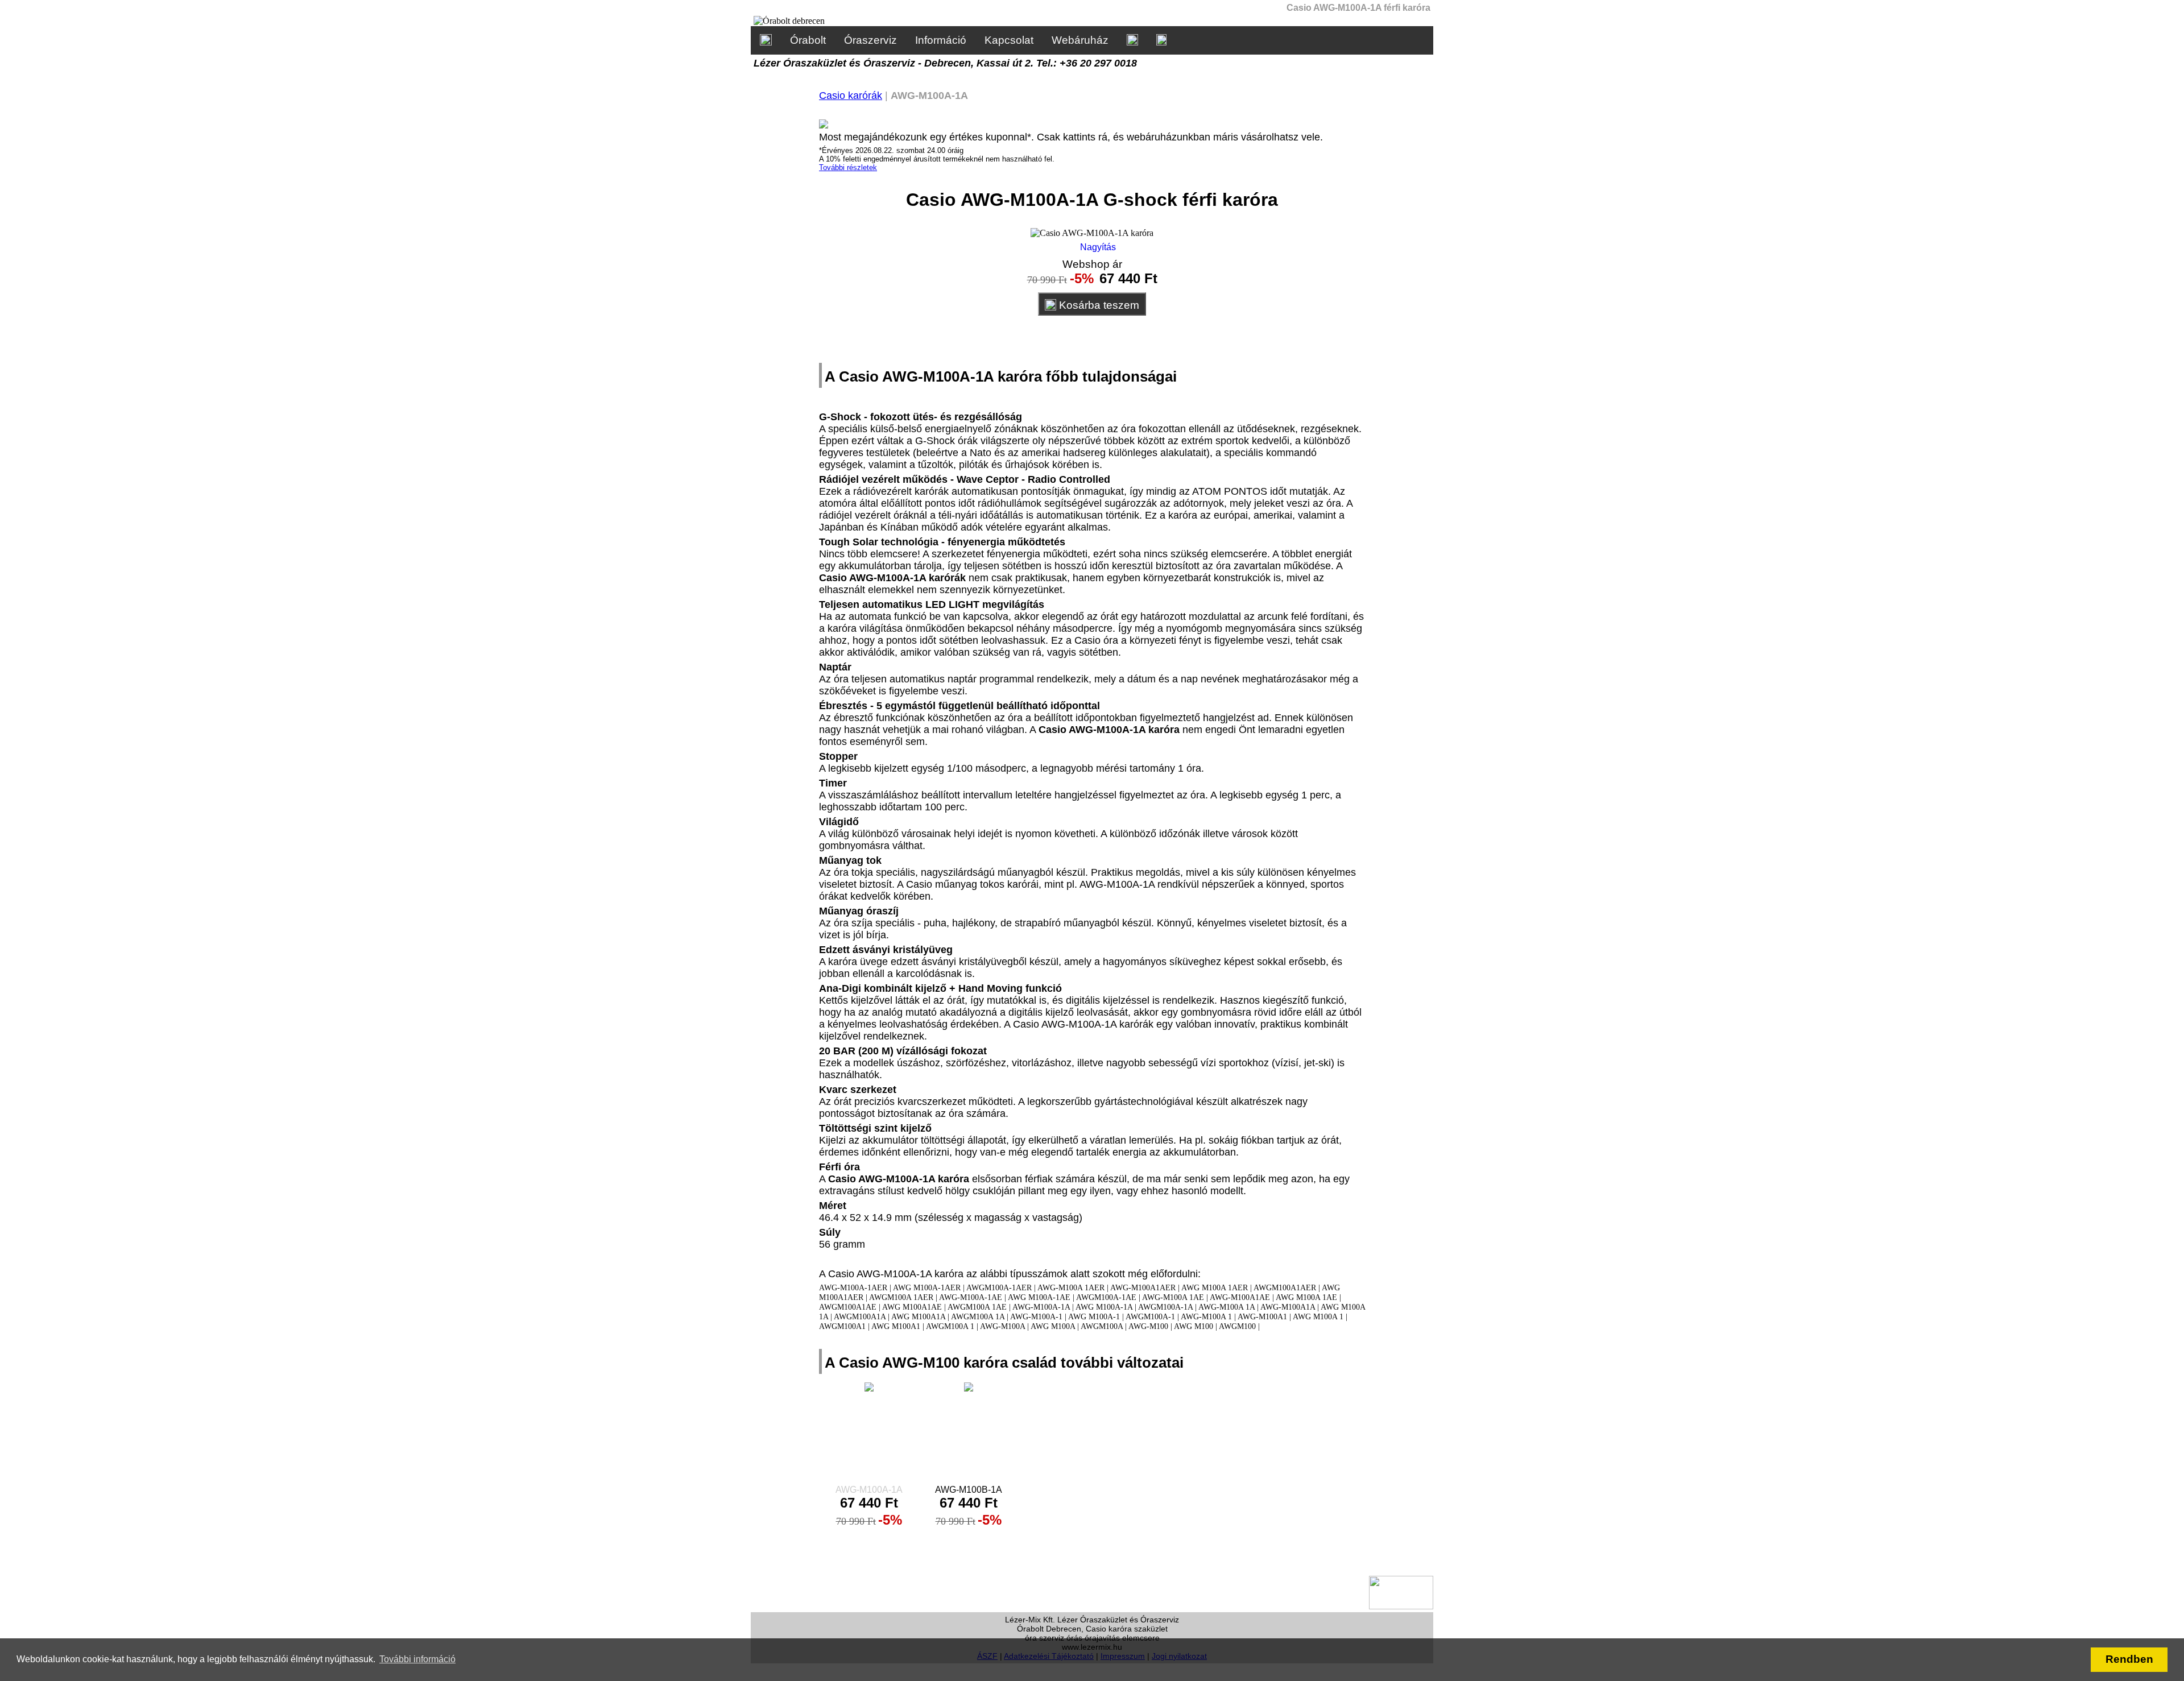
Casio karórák (851, 96)
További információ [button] (417, 1659)
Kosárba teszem (1098, 305)
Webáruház (1080, 40)
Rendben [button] (2129, 1659)
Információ (941, 40)
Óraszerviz (870, 40)
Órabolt (808, 40)
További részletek (848, 167)
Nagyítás (1097, 247)
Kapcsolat (1009, 40)
